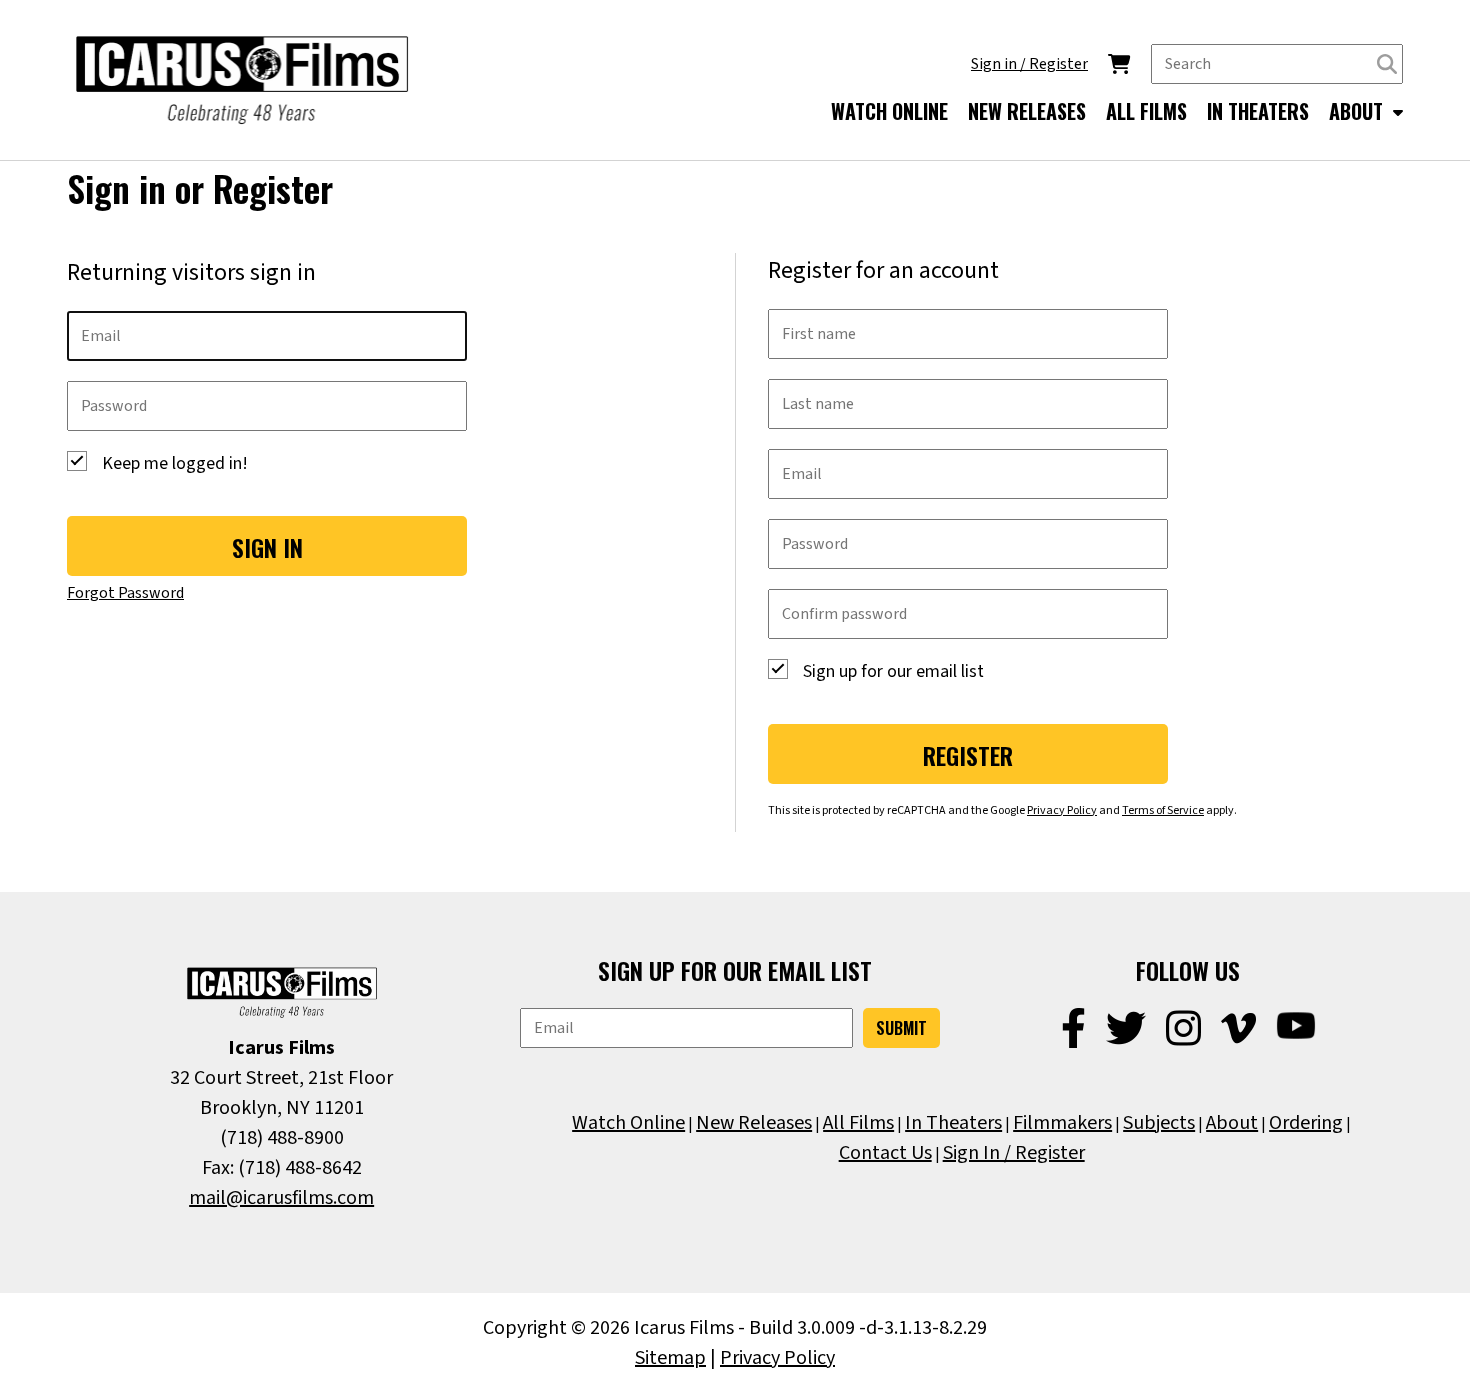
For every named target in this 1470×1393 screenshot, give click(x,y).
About (1232, 1123)
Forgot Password (125, 593)
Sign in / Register (1029, 64)
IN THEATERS (1258, 111)
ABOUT (1358, 111)
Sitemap (670, 1358)
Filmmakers (1062, 1123)
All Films (858, 1123)
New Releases (754, 1123)
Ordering (1306, 1123)
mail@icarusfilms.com (281, 1198)
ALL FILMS (1146, 111)
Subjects (1159, 1123)
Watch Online (628, 1123)
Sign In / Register (1014, 1153)
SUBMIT (901, 1028)
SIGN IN (267, 547)
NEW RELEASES (1027, 111)
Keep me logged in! (175, 463)
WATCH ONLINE (889, 111)
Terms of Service (1163, 810)
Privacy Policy (1062, 810)
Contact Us (885, 1153)
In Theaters (953, 1123)
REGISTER (968, 755)
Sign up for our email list (893, 671)
